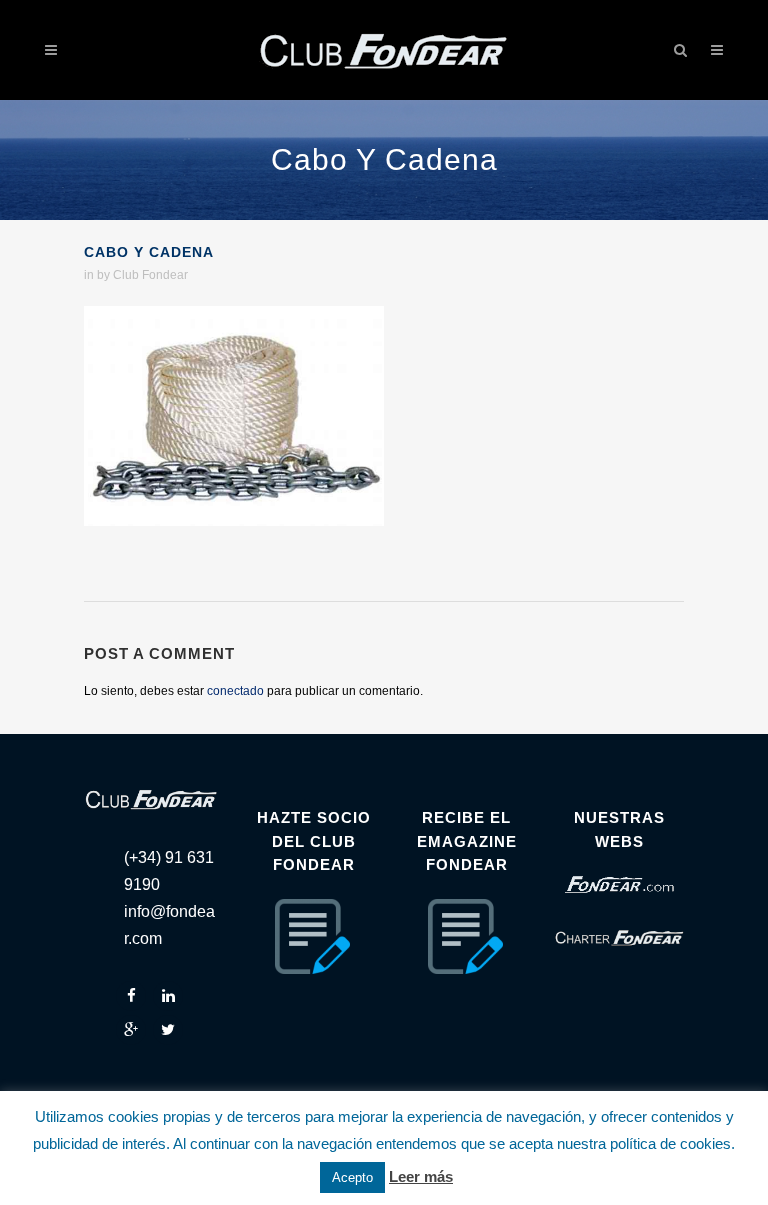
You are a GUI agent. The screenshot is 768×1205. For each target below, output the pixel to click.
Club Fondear (150, 275)
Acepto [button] (352, 1177)
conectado (235, 691)
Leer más (421, 1176)
